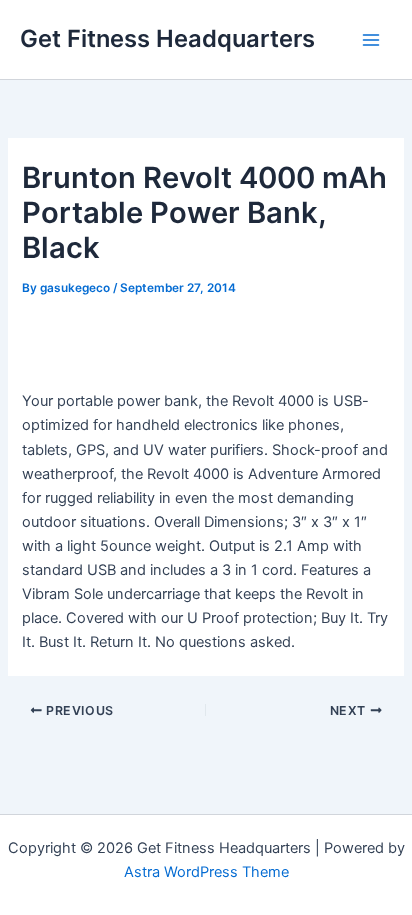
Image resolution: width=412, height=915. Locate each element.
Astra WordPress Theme (206, 872)
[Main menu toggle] (371, 40)
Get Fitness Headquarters (167, 38)
